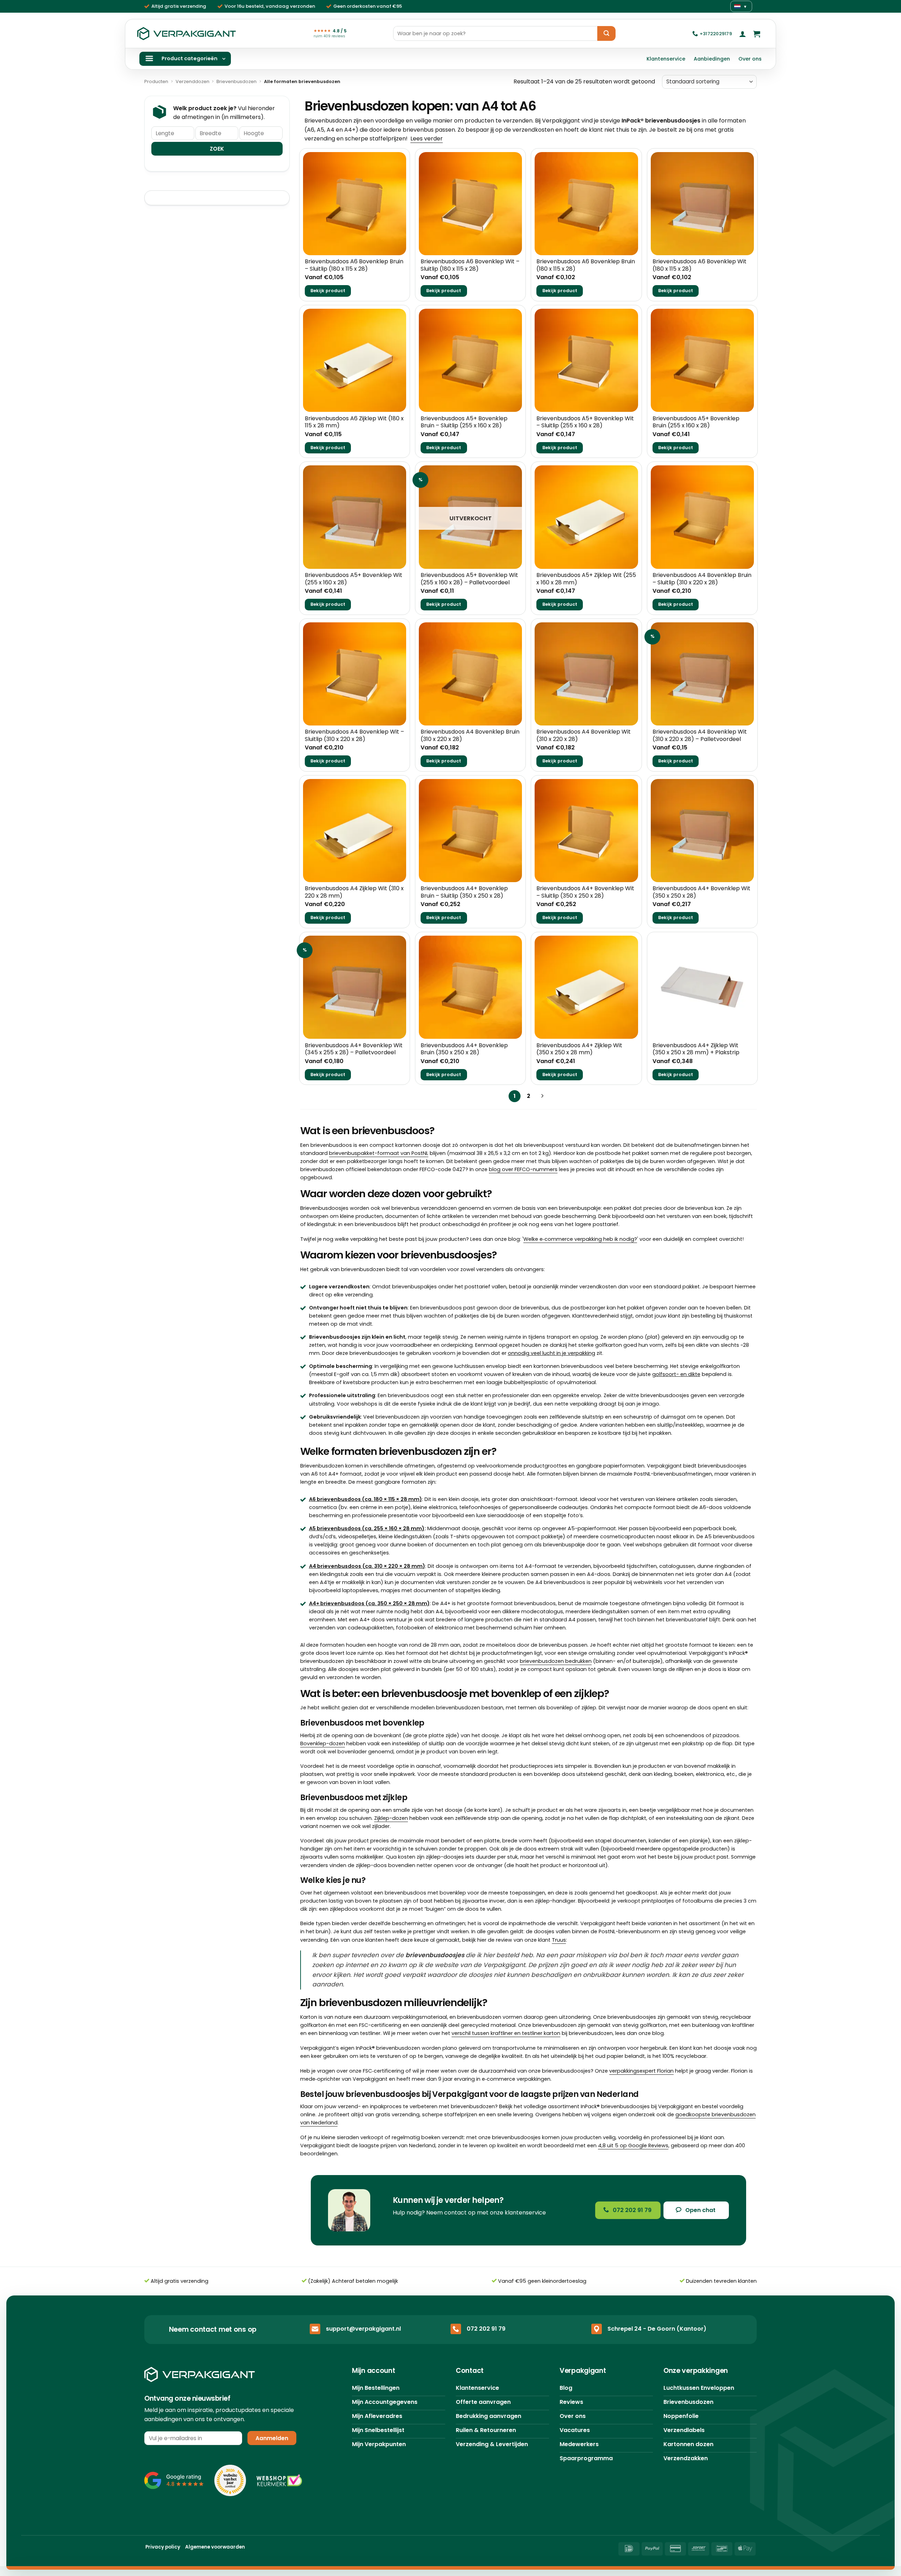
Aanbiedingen (712, 59)
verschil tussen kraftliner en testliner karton (506, 2033)
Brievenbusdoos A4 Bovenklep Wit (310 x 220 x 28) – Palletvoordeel (700, 736)
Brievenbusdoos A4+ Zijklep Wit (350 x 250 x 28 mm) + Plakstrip (696, 1049)
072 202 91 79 (486, 2328)
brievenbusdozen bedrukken (556, 1661)
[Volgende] (542, 1096)
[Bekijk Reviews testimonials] (174, 2480)
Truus (559, 1940)
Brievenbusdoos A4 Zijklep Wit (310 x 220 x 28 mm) (354, 892)
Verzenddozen (193, 81)
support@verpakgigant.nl (363, 2328)
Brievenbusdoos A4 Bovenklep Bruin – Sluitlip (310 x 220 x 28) (702, 579)
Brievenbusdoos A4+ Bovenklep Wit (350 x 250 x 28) (701, 892)
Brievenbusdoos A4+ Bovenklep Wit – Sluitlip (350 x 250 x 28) (585, 892)
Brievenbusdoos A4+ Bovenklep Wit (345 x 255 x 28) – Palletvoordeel (354, 1049)
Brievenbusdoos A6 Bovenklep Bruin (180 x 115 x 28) (586, 265)
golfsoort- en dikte (676, 1374)
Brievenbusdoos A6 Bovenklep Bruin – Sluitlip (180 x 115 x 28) (354, 265)
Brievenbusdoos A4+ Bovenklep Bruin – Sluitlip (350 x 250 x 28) (464, 892)
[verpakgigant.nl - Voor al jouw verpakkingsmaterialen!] (187, 34)
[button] (743, 34)
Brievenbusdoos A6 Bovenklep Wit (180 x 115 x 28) (700, 265)
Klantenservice (666, 59)
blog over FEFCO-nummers (523, 1169)
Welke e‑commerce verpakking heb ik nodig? (580, 1239)
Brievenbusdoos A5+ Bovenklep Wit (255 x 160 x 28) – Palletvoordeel (469, 579)
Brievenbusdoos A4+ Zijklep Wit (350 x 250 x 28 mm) (579, 1049)
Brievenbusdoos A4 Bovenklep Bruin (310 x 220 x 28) (470, 736)
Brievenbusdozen (237, 81)
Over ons (750, 59)
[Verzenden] (606, 33)
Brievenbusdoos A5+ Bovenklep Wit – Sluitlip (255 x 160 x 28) (585, 422)
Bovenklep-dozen (323, 1743)
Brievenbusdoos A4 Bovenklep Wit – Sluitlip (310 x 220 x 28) (354, 736)
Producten (156, 81)
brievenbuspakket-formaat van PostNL (379, 1153)
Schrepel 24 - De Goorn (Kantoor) (657, 2328)
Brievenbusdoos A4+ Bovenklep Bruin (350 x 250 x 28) (464, 1049)
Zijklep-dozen (391, 1818)
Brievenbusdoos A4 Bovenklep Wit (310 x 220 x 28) (584, 736)
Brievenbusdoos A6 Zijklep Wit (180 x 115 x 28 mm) (354, 422)
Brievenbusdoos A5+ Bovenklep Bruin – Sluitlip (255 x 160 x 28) (464, 422)
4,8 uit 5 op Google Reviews (633, 2145)
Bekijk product (328, 291)
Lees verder (427, 139)
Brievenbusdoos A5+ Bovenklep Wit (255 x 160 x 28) (354, 579)
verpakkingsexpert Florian (641, 2071)
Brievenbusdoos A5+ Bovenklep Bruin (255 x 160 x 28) (696, 422)
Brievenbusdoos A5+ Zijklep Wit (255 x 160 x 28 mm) (586, 579)
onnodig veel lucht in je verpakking (552, 1353)
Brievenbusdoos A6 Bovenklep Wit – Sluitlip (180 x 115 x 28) (470, 265)
